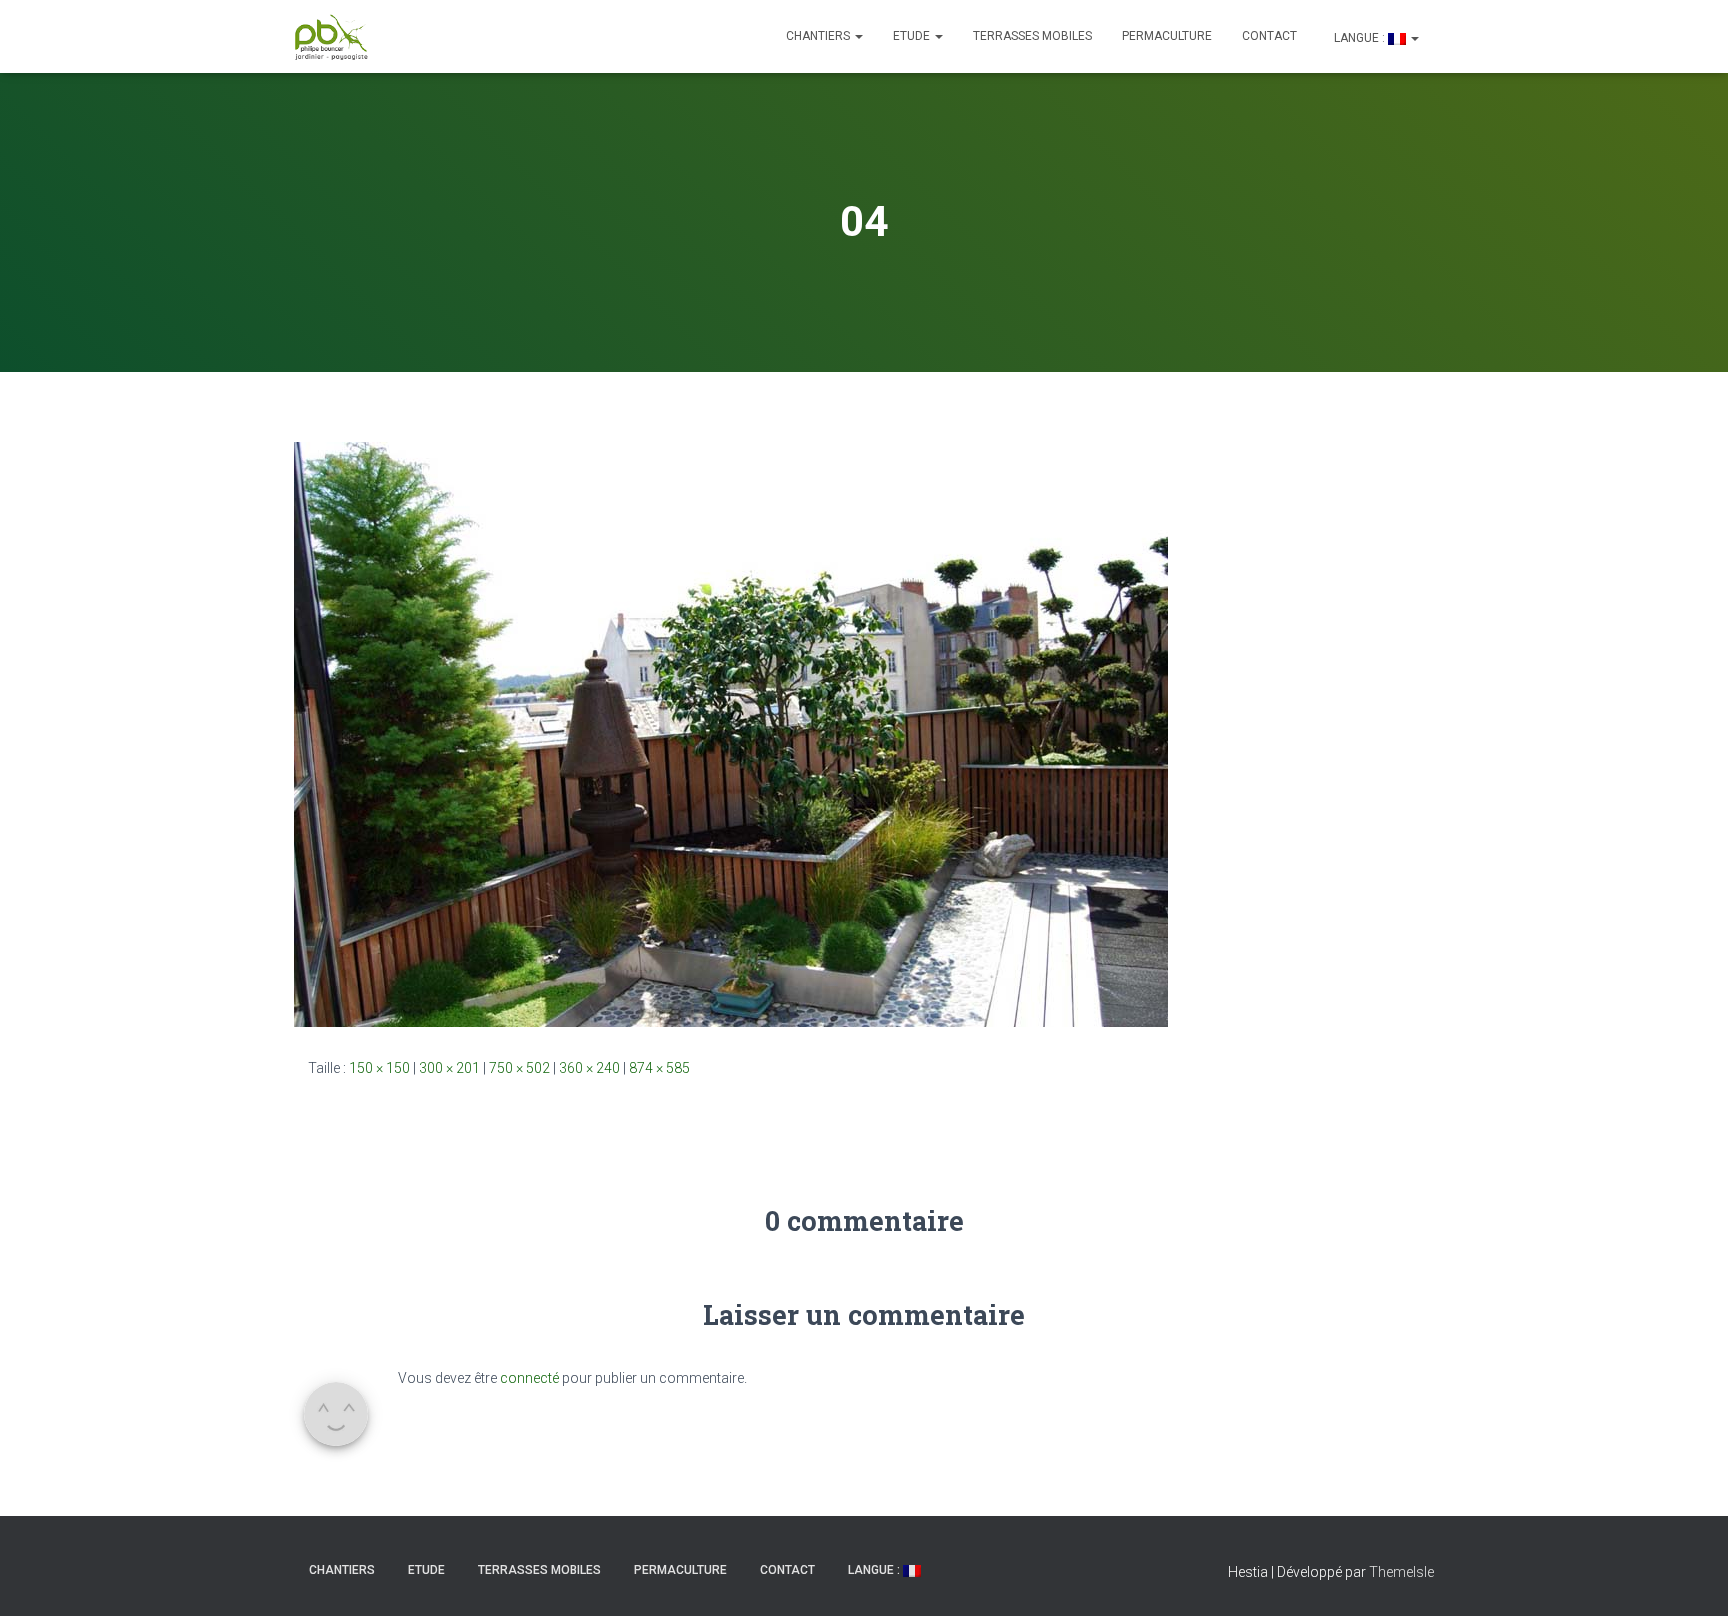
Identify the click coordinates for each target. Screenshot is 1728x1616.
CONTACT (1269, 36)
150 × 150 (379, 1068)
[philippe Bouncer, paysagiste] (331, 37)
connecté (529, 1378)
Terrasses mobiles (1032, 36)
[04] (731, 733)
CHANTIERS (819, 36)
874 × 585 (659, 1068)
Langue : (1359, 38)
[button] (858, 36)
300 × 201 (449, 1068)
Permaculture (1167, 36)
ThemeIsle (1401, 1572)
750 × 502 (519, 1068)
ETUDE (913, 36)
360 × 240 (589, 1068)
